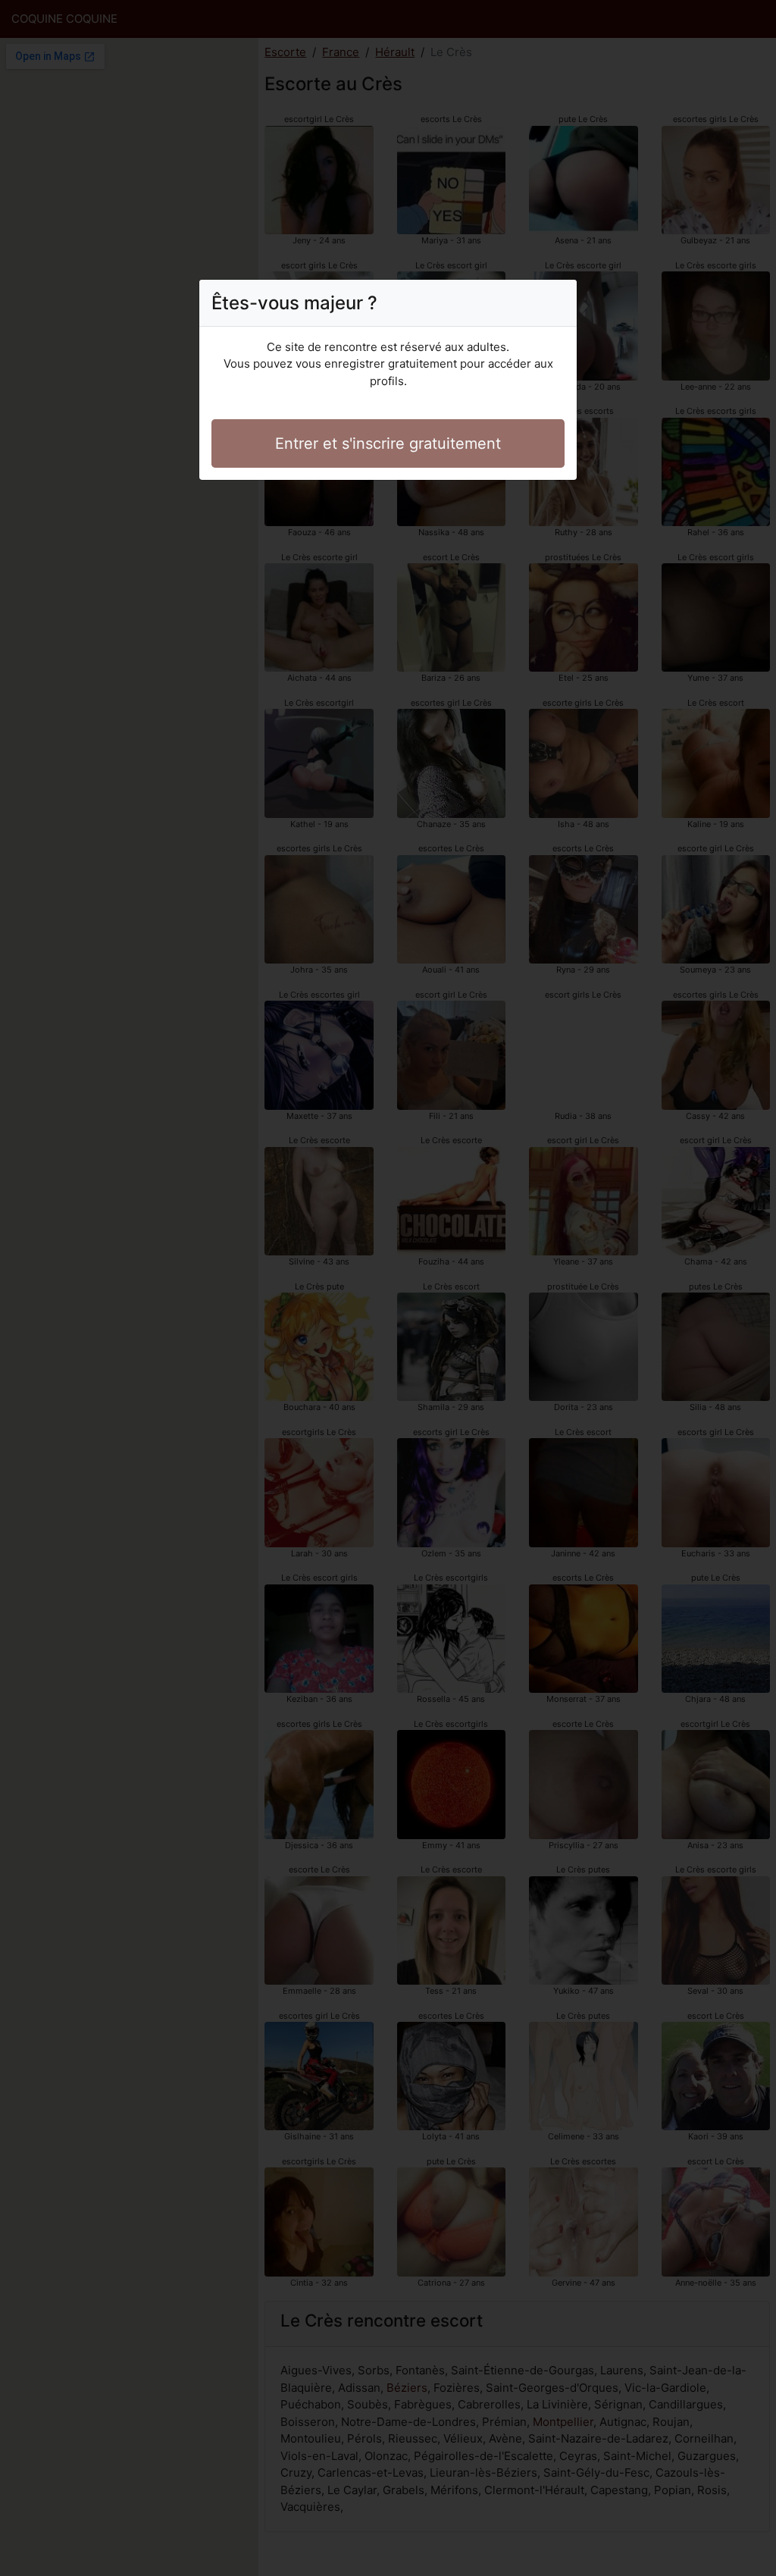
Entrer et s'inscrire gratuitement (388, 443)
